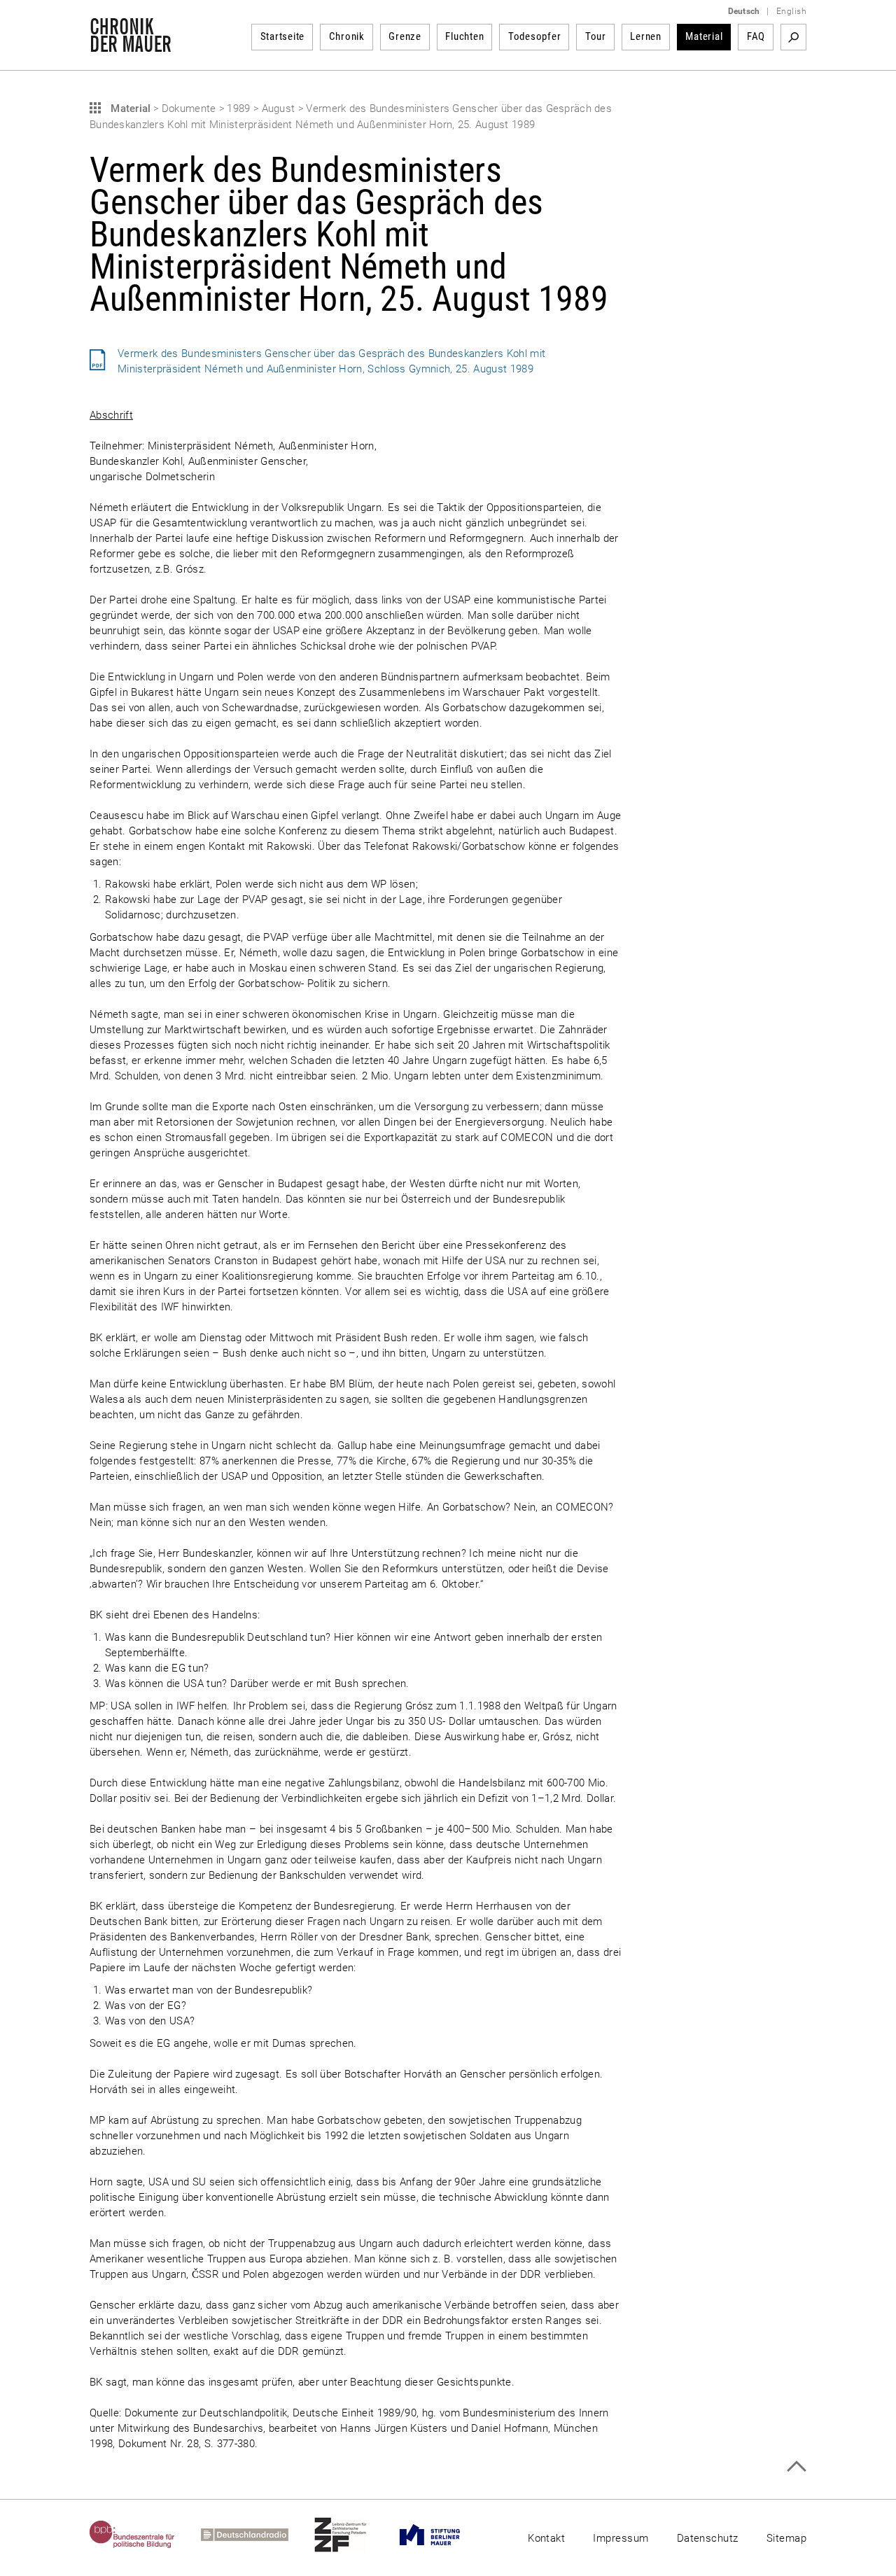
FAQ (756, 36)
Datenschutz (708, 2538)
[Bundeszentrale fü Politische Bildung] (145, 2535)
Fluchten (464, 36)
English (791, 11)
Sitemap (786, 2538)
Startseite (283, 36)
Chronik (347, 36)
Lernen (646, 36)
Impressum (621, 2538)
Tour (596, 36)
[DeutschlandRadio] (258, 2535)
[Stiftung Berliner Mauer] (443, 2535)
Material (704, 36)
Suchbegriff (793, 37)
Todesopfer (535, 36)
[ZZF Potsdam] (353, 2535)
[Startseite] (131, 45)
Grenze (405, 36)
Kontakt (546, 2538)
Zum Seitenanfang (796, 2466)
